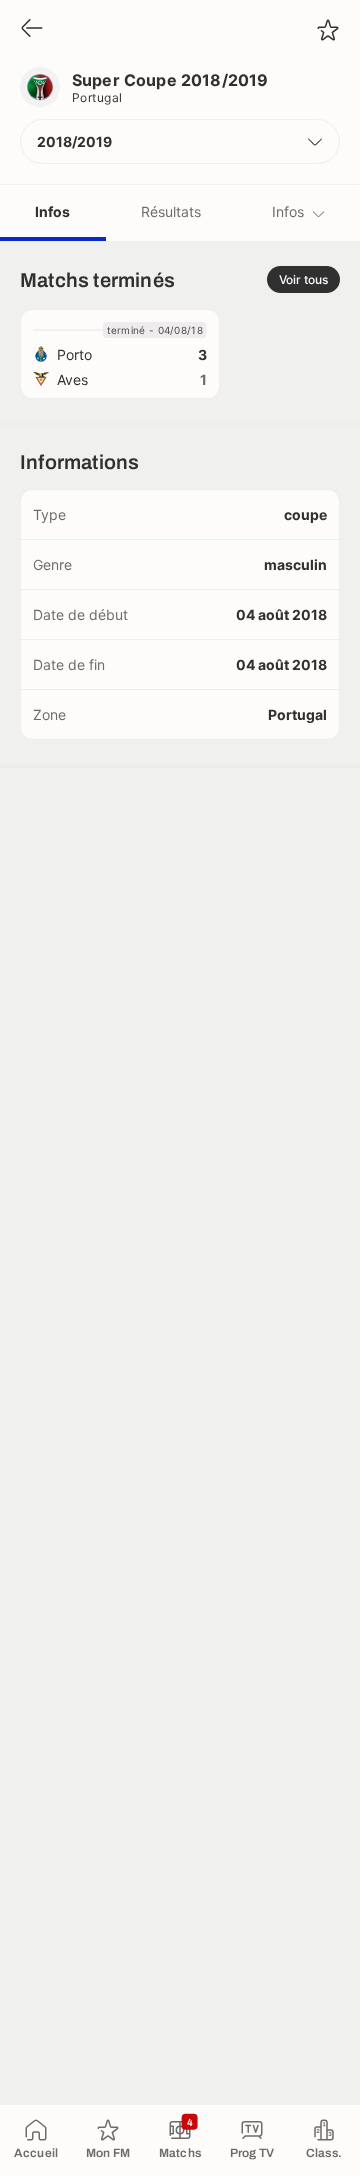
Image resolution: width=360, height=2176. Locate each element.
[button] (180, 141)
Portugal (97, 97)
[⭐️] (328, 30)
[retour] (32, 29)
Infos (52, 211)
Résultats (171, 211)
